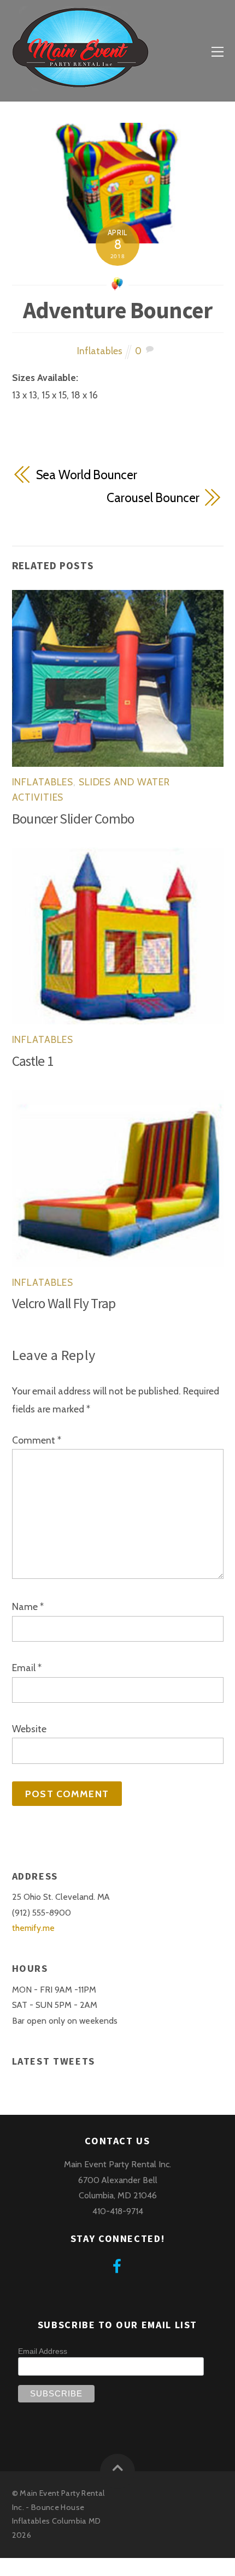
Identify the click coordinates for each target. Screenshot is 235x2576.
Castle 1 (33, 1061)
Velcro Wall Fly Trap (64, 1303)
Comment (37, 1440)
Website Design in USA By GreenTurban (81, 2566)
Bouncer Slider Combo (73, 819)
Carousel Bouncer (153, 498)
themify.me (33, 1928)
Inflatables (100, 351)
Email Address (43, 2351)
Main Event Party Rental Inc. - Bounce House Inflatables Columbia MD (58, 2507)
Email (27, 1668)
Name (28, 1606)
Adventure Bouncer (117, 310)
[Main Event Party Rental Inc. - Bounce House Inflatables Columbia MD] (80, 84)
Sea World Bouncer (87, 475)
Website (29, 1729)
